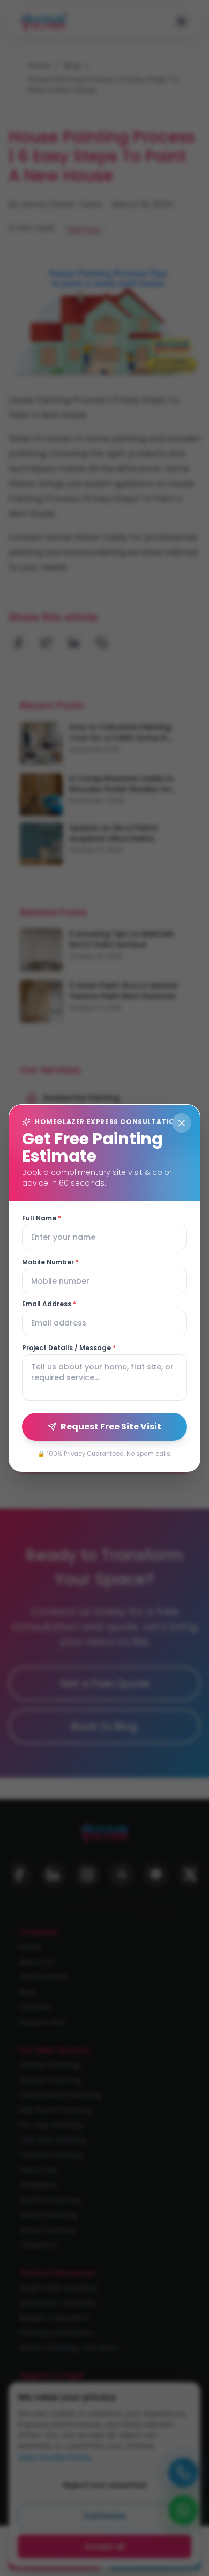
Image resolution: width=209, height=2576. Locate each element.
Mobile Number (50, 1262)
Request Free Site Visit (111, 1426)
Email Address (49, 1304)
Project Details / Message (69, 1348)
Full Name (42, 1218)
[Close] (182, 1123)
